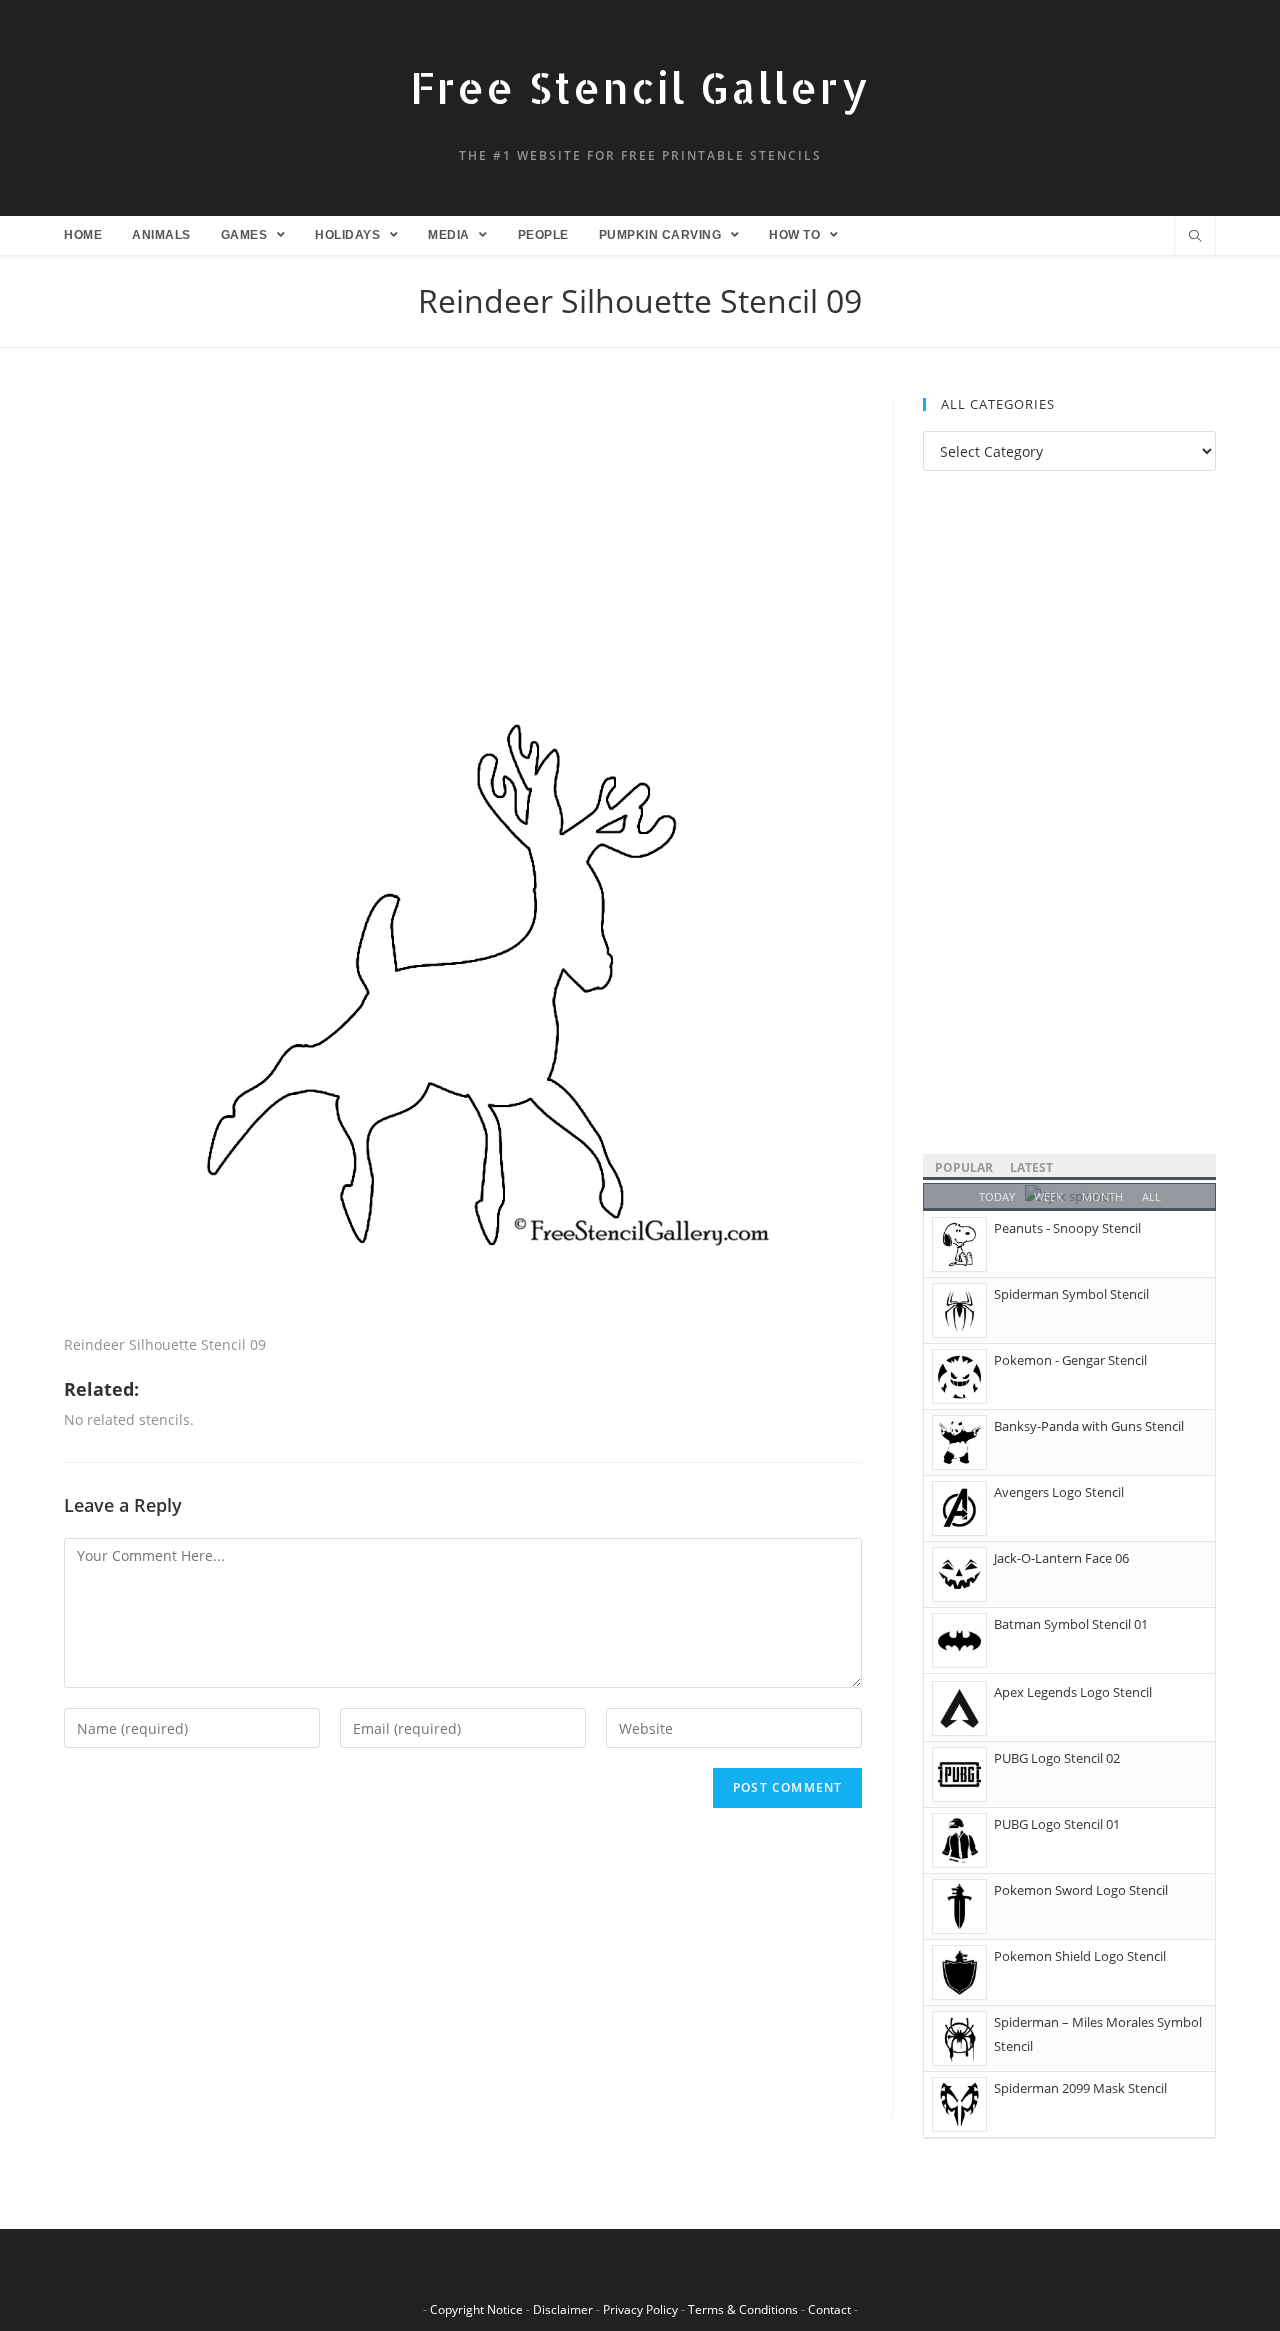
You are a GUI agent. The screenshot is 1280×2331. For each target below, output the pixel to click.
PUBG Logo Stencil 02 (1057, 1758)
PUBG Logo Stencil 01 (1057, 1824)
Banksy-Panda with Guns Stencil (1089, 1426)
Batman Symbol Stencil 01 (1071, 1624)
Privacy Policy (640, 2309)
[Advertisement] (463, 546)
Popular (964, 1167)
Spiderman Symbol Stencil (1071, 1294)
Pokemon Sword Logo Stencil (1081, 1890)
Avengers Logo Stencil (1059, 1492)
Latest (1031, 1167)
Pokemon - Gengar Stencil (1070, 1360)
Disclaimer (563, 2309)
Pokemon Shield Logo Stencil (1080, 1956)
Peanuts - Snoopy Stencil (1067, 1228)
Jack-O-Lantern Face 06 (1061, 1558)
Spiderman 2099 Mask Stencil (1080, 2088)
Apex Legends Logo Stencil (1073, 1692)
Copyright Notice (476, 2309)
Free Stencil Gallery (640, 87)
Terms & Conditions (743, 2309)
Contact (829, 2309)
